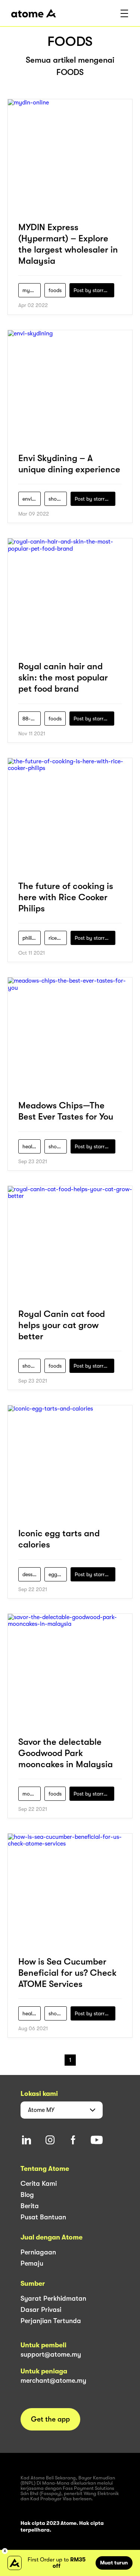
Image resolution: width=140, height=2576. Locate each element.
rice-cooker (58, 938)
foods (55, 290)
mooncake (32, 1794)
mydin (30, 290)
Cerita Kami (39, 2184)
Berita (30, 2206)
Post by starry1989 (94, 290)
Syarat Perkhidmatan (53, 2298)
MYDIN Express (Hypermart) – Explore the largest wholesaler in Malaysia (68, 244)
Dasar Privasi (41, 2310)
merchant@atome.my (53, 2381)
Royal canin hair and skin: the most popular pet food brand (63, 677)
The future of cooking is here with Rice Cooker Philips (66, 897)
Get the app (50, 2419)
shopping (58, 499)
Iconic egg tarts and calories (59, 1539)
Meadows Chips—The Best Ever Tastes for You (66, 1111)
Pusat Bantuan (43, 2217)
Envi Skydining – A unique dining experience (69, 464)
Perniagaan (38, 2252)
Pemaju (32, 2263)
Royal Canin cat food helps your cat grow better (62, 1325)
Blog (27, 2195)
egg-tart (58, 1574)
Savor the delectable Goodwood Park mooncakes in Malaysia (66, 1753)
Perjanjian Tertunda (51, 2321)
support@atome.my (51, 2354)
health (30, 1146)
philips (30, 938)
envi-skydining (32, 499)
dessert (31, 1574)
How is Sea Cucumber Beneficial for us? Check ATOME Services (67, 1973)
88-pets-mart (32, 719)
